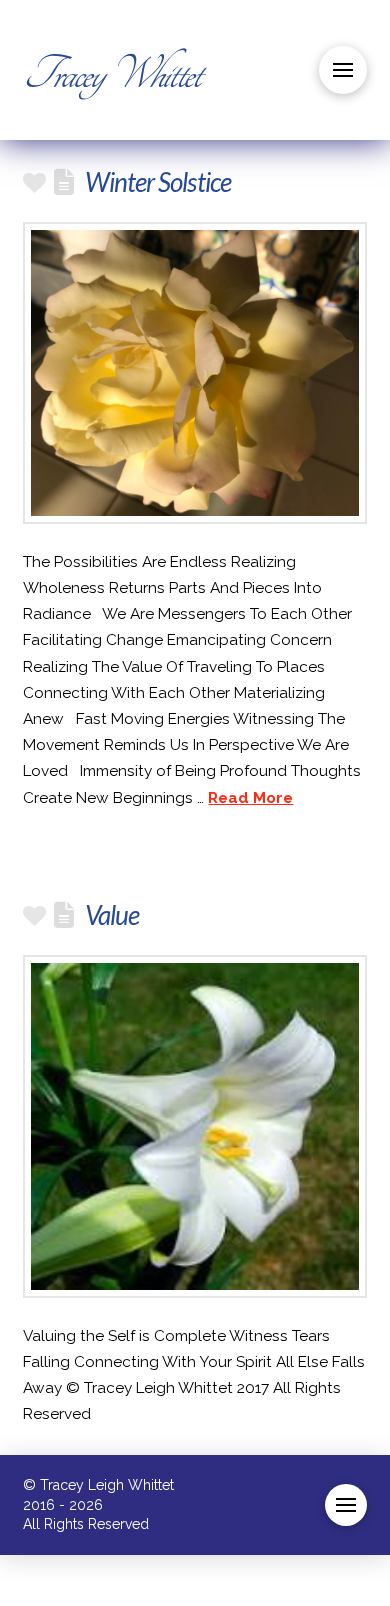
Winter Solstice (158, 182)
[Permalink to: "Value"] (194, 1126)
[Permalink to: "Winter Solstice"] (194, 373)
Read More (250, 798)
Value (112, 915)
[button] (343, 70)
